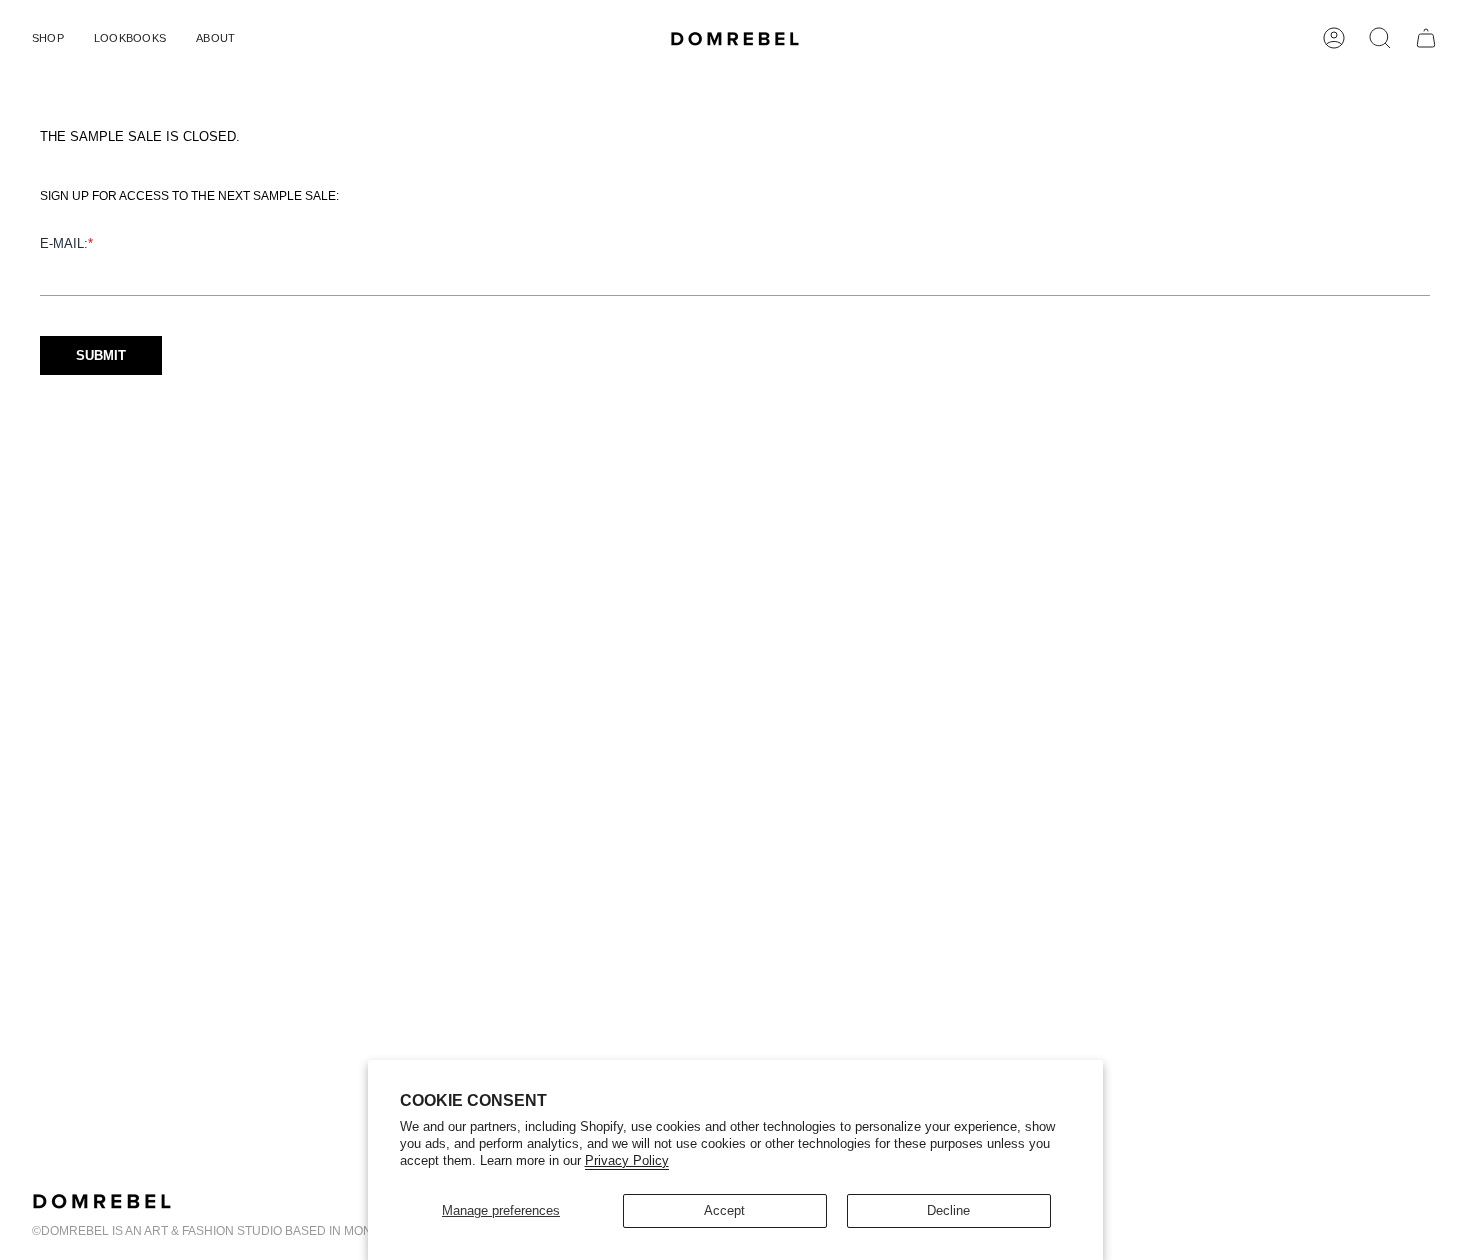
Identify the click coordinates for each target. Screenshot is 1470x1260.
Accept (724, 1210)
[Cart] (1426, 38)
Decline (948, 1210)
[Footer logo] (102, 1201)
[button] (48, 38)
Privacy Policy (627, 1160)
